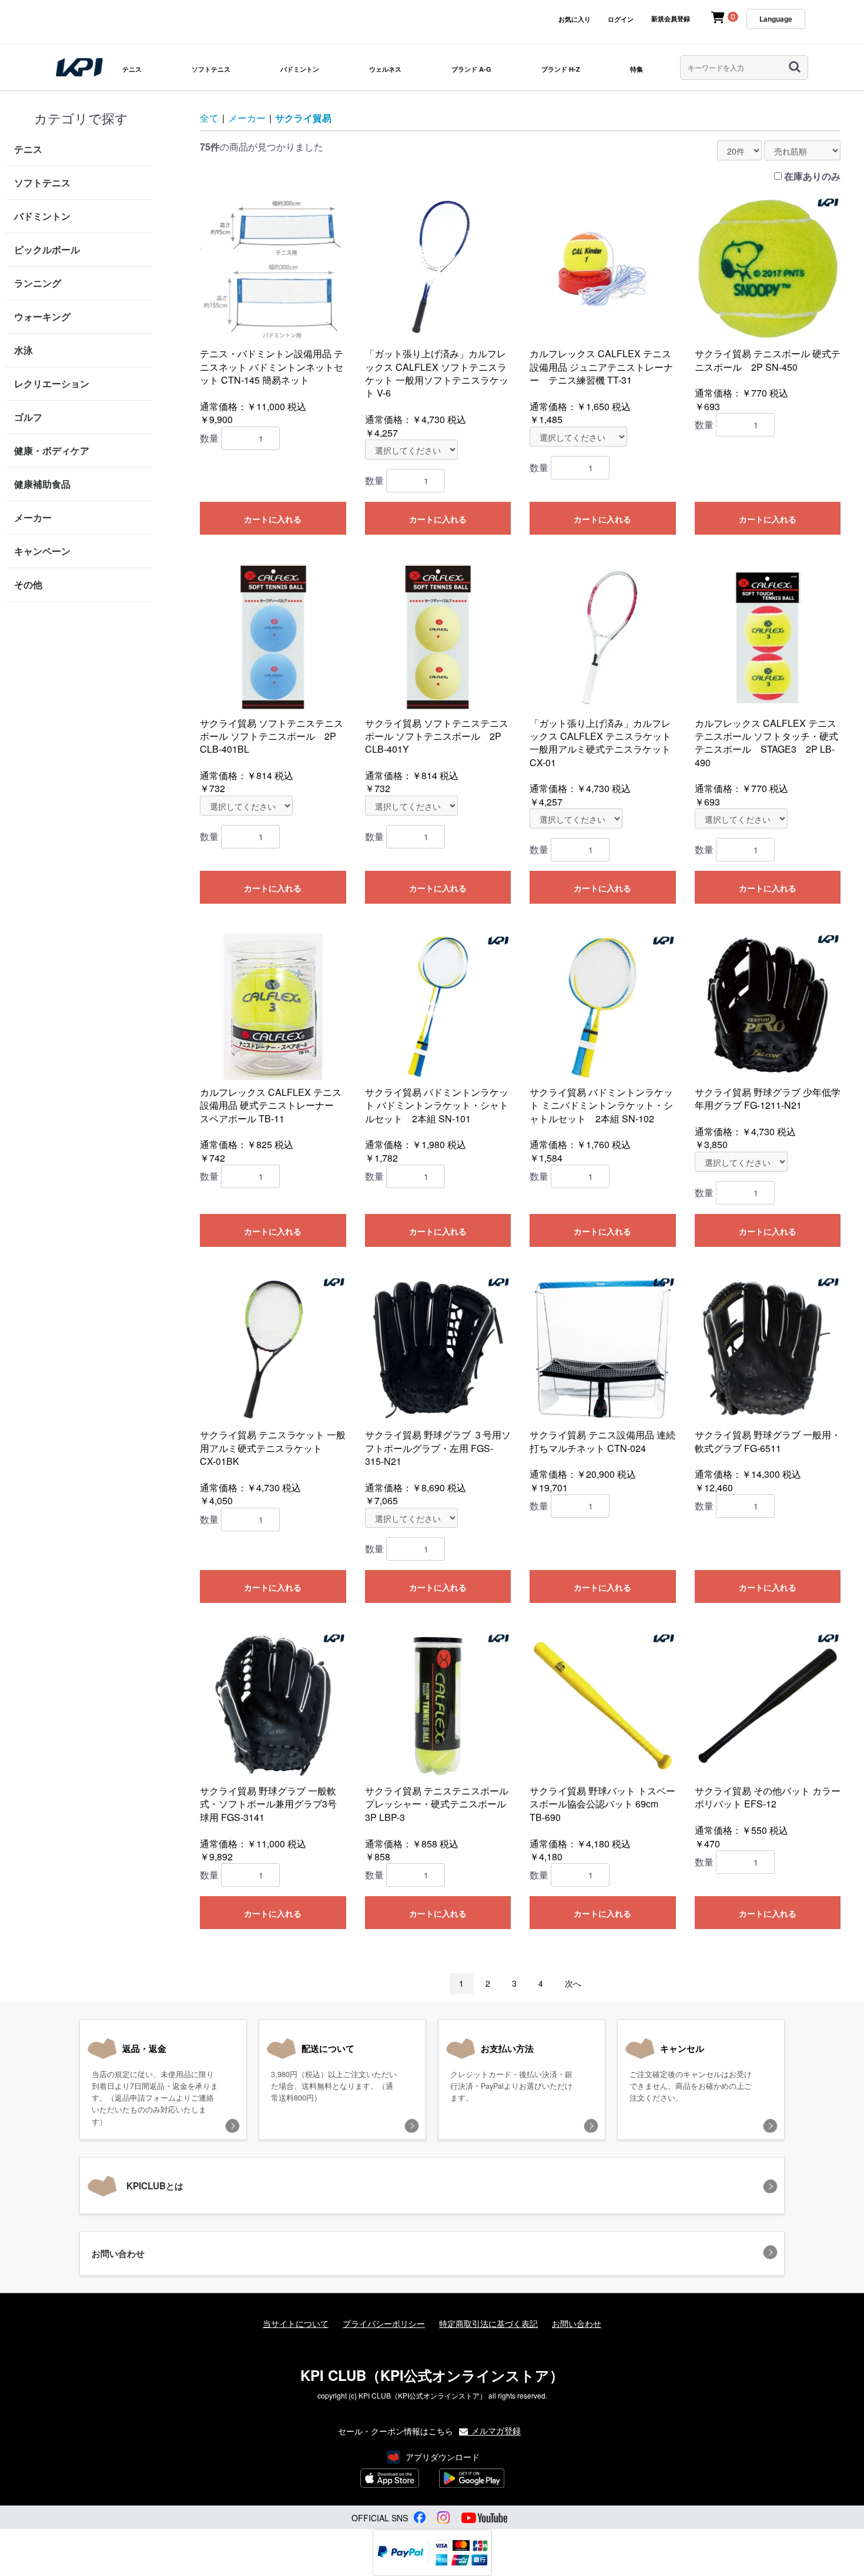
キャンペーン (42, 551)
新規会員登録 (671, 19)
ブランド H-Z (561, 69)
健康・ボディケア (52, 450)
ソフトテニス (211, 69)
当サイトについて (296, 2324)
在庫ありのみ (812, 176)
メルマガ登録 (495, 2430)
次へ (573, 1983)
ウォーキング (42, 316)
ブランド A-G (471, 69)
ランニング (38, 283)
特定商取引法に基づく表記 (488, 2324)
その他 (28, 584)
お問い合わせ (577, 2324)
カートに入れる (273, 519)
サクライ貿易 (303, 118)
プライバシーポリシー (384, 2324)
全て (209, 118)
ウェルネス (385, 69)
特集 (637, 69)
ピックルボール (47, 249)
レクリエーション (52, 383)
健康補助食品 (42, 484)
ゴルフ (28, 417)
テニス (132, 69)
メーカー (33, 517)
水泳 (24, 350)
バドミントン (300, 69)
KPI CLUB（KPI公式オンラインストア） (432, 2375)
